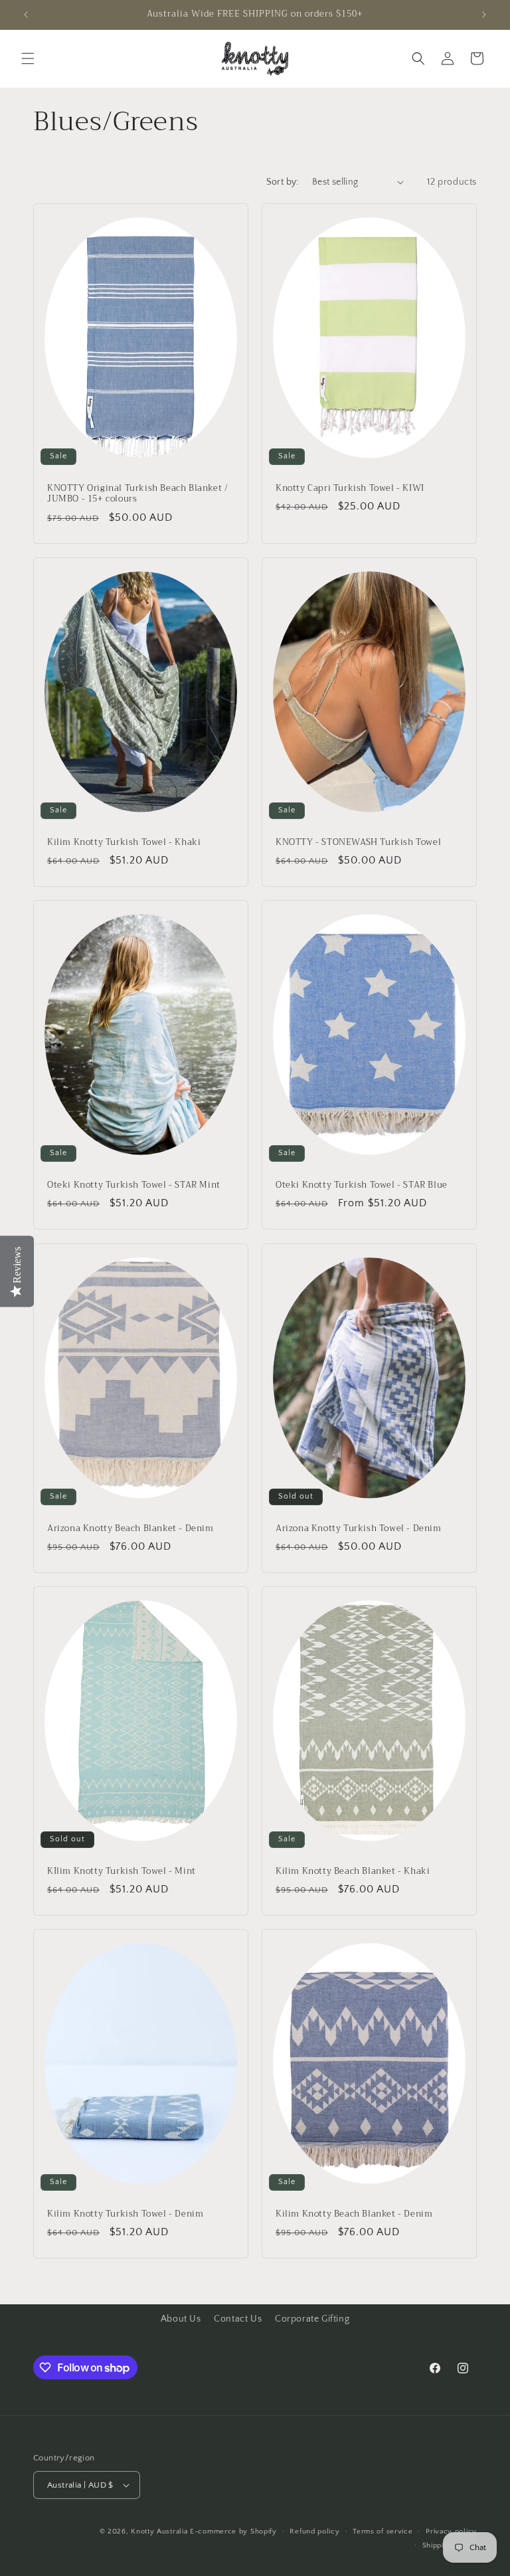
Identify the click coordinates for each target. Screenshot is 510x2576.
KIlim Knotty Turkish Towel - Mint (122, 1871)
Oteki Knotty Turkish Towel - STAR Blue (362, 1185)
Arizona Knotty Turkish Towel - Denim (359, 1528)
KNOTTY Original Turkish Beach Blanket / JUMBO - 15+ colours (137, 494)
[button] (28, 58)
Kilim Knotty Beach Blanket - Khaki (353, 1871)
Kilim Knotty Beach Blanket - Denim (354, 2214)
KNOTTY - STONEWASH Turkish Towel (358, 842)
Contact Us (238, 2319)
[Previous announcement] (26, 15)
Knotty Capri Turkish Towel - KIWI (350, 488)
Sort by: (283, 182)
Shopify (264, 2531)
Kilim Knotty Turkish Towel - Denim (125, 2214)
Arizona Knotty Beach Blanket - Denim (130, 1528)
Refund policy (314, 2531)
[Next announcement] (484, 15)
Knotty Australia (159, 2531)
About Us (181, 2319)
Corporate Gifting (312, 2319)
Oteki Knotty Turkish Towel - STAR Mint (134, 1185)
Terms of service (382, 2531)
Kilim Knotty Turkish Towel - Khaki (124, 842)
